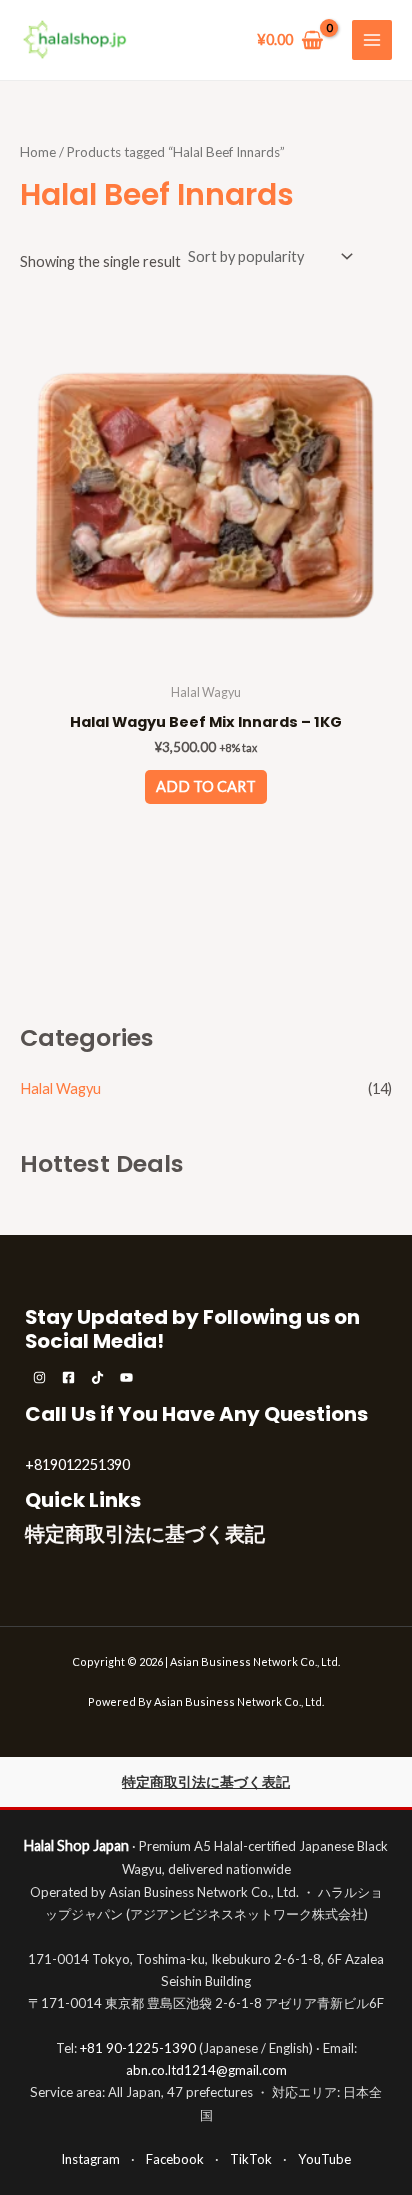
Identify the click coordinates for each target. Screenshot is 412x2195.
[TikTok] (97, 1377)
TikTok (251, 2159)
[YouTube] (126, 1377)
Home (38, 152)
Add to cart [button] (206, 786)
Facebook (175, 2159)
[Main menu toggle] (372, 40)
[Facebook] (68, 1377)
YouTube (324, 2159)
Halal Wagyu (60, 1088)
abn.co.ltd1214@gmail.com (206, 2070)
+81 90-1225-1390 (138, 2048)
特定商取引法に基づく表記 (145, 1534)
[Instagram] (39, 1377)
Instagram (90, 2159)
